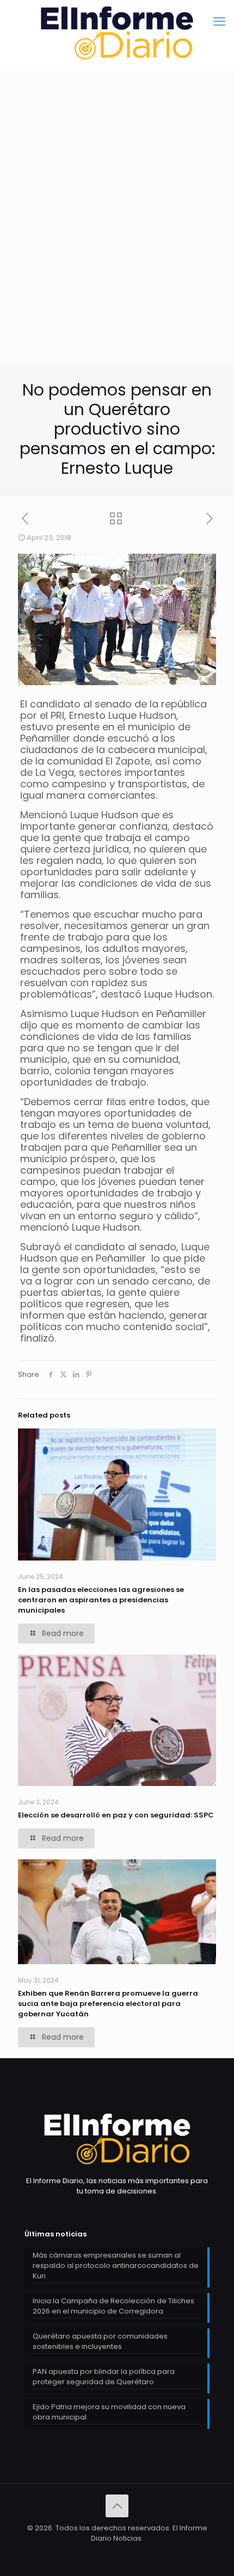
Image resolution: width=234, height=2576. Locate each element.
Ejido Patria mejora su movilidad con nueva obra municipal (109, 2412)
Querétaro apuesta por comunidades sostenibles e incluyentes (100, 2341)
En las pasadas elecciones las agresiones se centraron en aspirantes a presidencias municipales (101, 1600)
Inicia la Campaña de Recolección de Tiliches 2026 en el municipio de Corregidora (113, 2306)
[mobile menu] (219, 22)
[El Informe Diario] (117, 33)
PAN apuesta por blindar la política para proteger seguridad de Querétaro (104, 2377)
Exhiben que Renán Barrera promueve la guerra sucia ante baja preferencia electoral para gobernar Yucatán (108, 2004)
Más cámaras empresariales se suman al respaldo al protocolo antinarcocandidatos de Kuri (116, 2265)
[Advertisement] (117, 242)
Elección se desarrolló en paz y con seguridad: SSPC (116, 1815)
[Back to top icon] (117, 2506)
